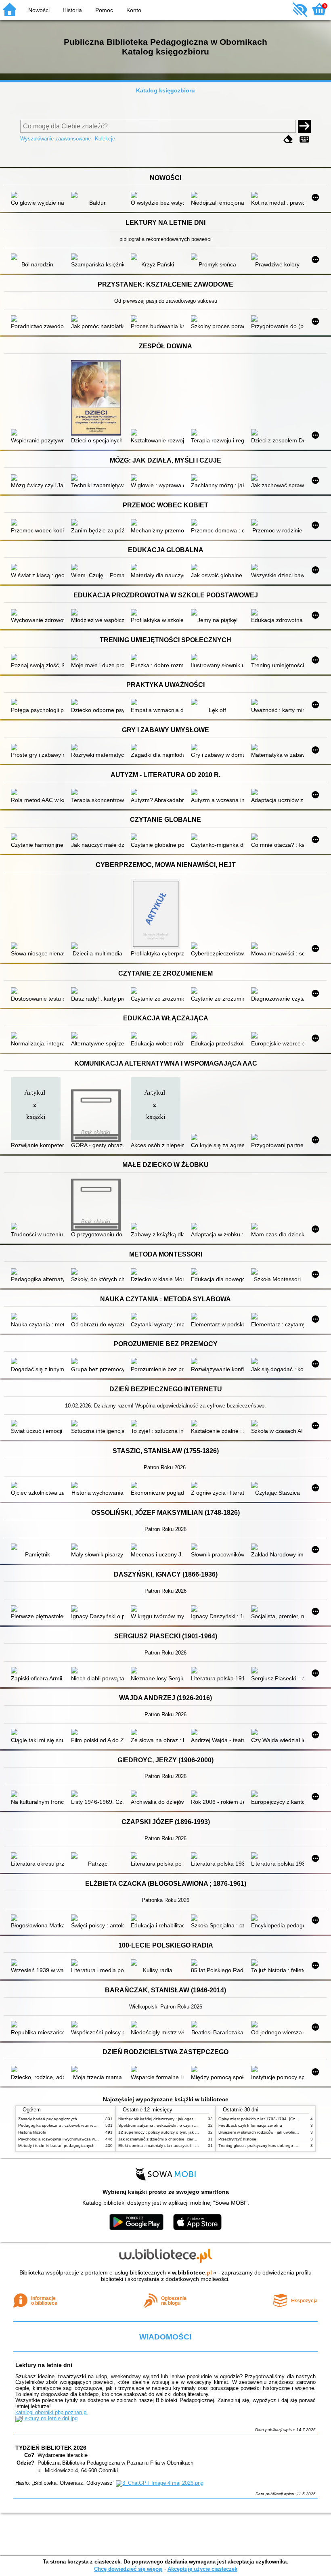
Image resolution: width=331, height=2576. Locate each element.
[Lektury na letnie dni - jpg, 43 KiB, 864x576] (46, 2418)
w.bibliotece (192, 2272)
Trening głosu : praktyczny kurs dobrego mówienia (265, 2146)
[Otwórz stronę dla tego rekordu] (37, 196)
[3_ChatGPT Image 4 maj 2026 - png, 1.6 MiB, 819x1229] (160, 2483)
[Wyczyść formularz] (288, 139)
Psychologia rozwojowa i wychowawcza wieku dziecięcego (72, 2139)
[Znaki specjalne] (304, 139)
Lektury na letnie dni (44, 2365)
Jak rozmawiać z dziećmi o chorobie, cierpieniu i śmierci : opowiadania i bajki (189, 2139)
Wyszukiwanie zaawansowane (56, 139)
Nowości (39, 10)
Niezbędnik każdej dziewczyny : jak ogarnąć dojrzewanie (171, 2119)
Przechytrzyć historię (237, 2139)
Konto (134, 10)
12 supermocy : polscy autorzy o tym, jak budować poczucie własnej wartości (190, 2132)
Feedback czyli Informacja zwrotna (250, 2125)
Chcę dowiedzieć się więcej (128, 2569)
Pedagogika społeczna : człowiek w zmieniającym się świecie (74, 2125)
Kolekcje (105, 139)
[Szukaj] (304, 126)
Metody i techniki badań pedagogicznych (56, 2146)
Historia (72, 10)
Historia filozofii (32, 2132)
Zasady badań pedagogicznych (48, 2119)
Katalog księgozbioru (165, 90)
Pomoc (104, 10)
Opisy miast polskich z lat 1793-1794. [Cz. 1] (260, 2119)
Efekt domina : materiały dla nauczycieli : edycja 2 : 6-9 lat (172, 2146)
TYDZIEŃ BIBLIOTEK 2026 (51, 2448)
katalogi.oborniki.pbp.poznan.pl (51, 2412)
